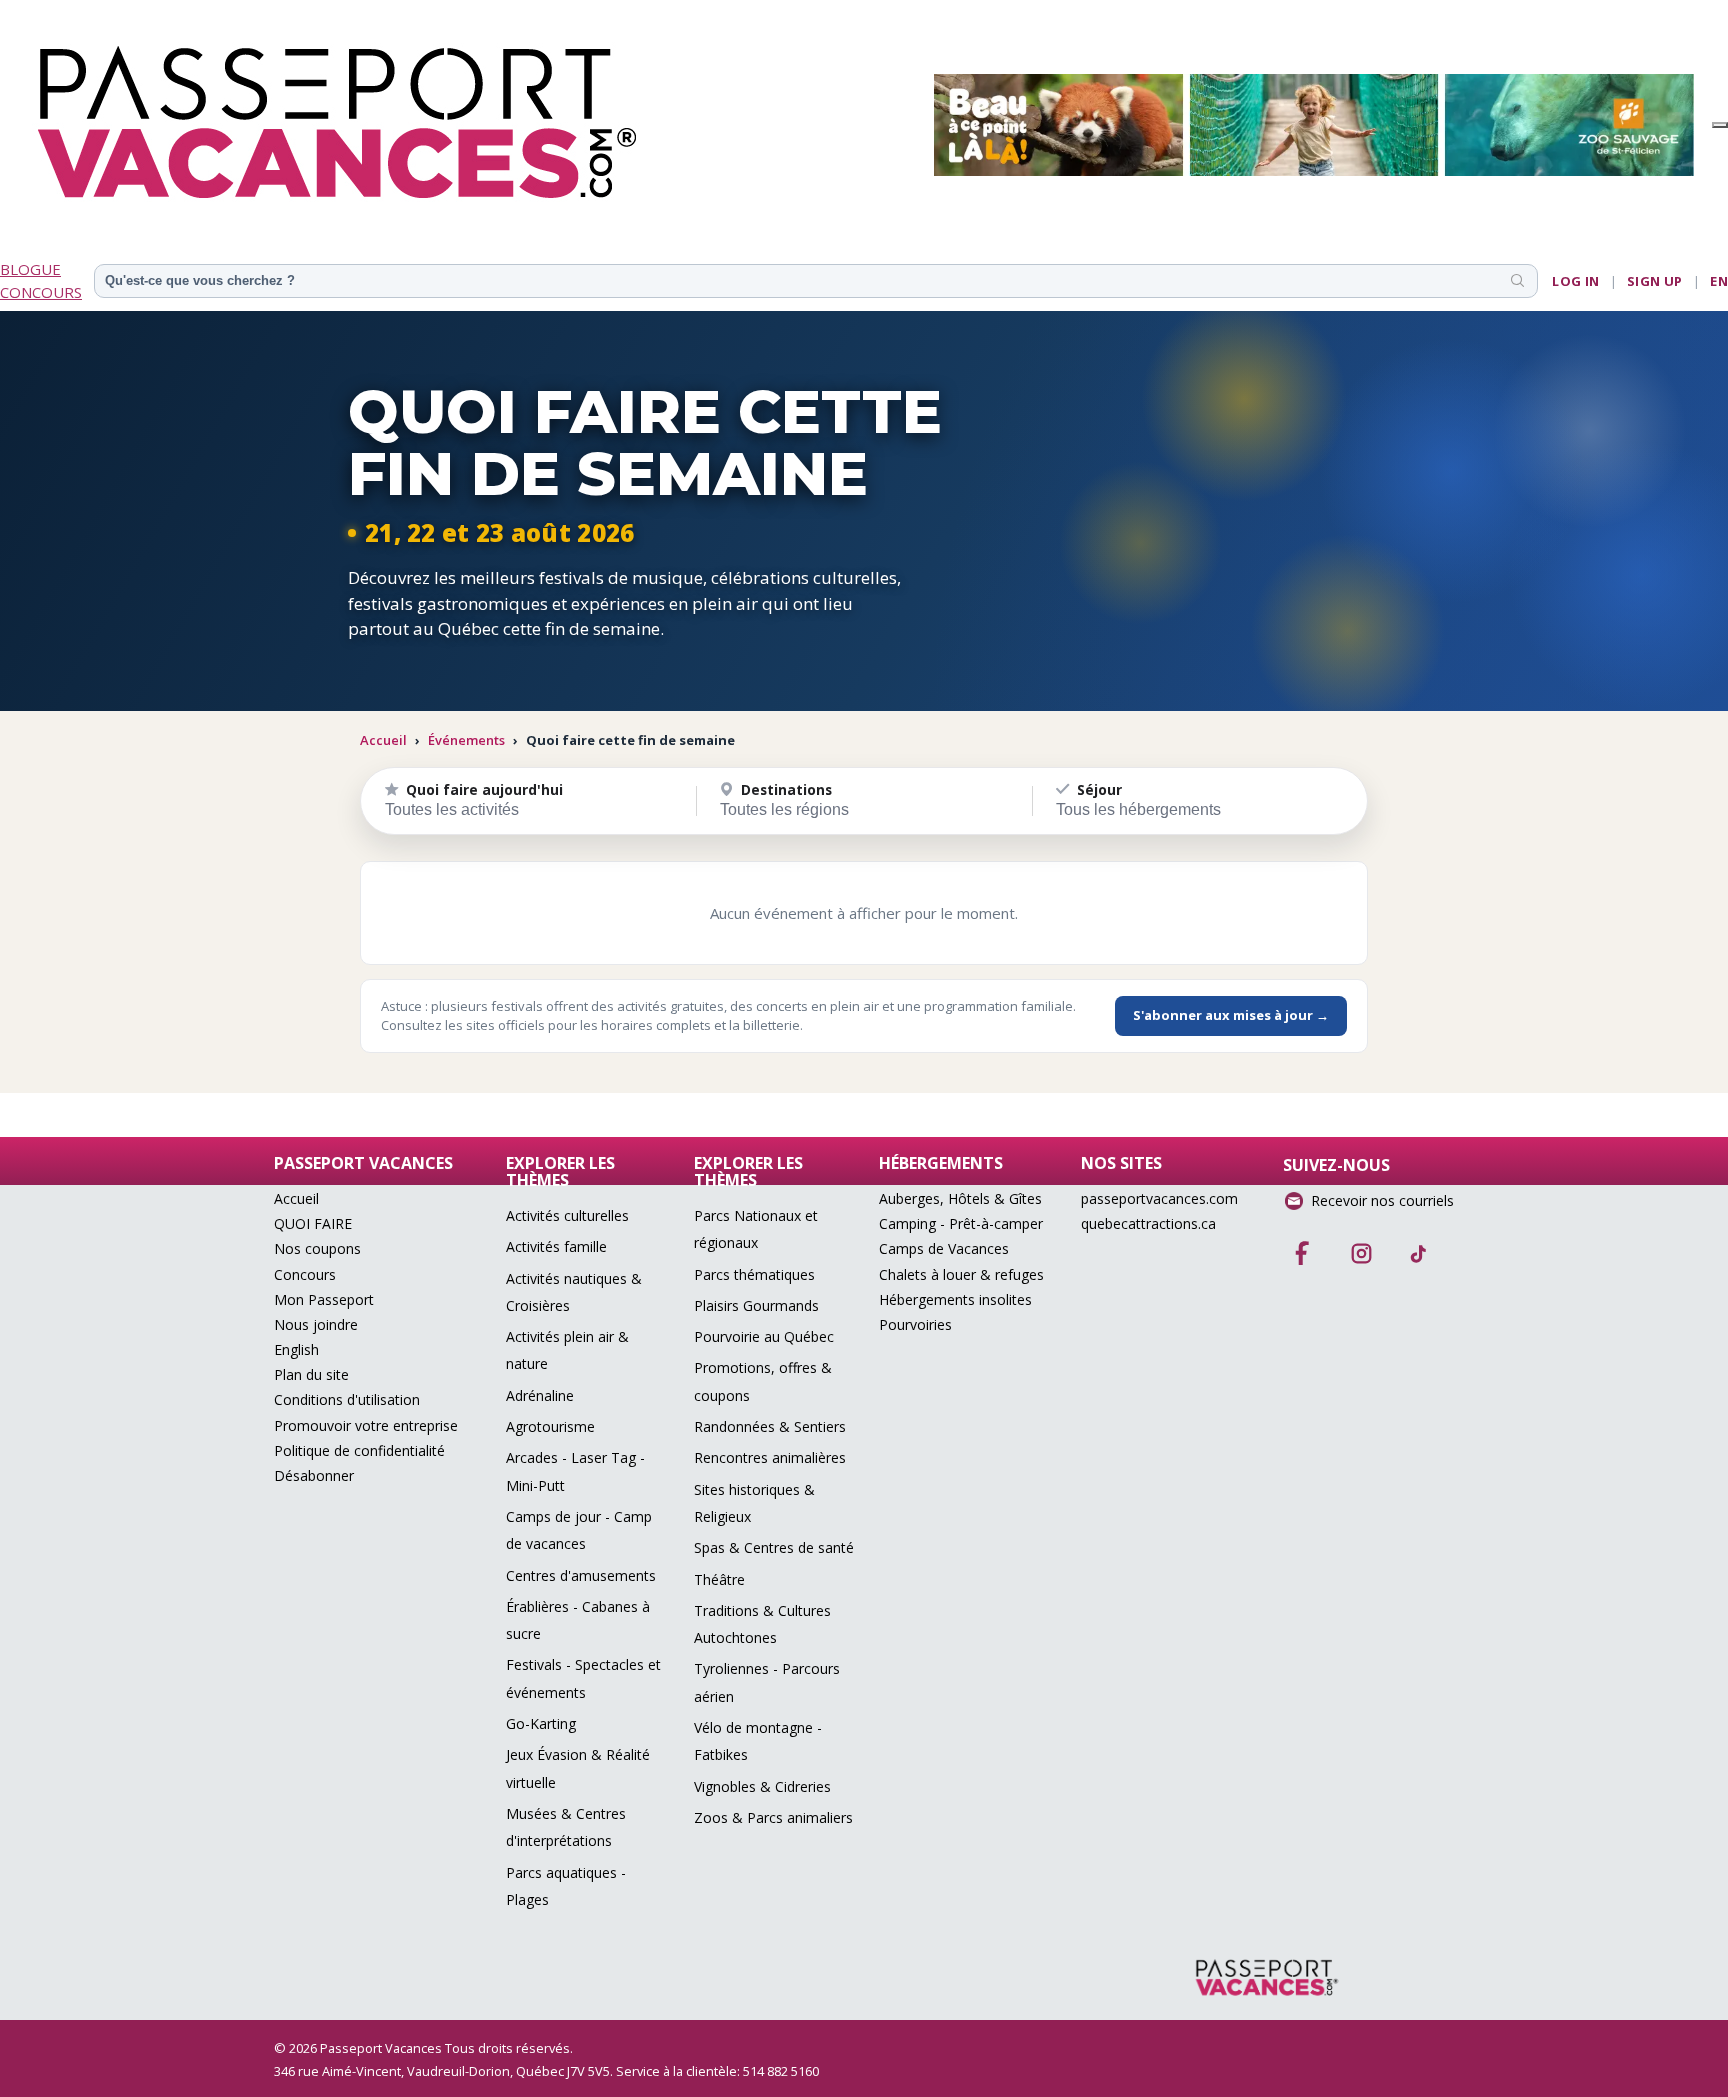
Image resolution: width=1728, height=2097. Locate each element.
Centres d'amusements (581, 1575)
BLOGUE (30, 269)
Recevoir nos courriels (1382, 1200)
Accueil (383, 740)
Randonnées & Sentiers (770, 1426)
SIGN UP (1655, 281)
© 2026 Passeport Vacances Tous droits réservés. (423, 2048)
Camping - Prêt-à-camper (961, 1223)
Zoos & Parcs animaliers (773, 1817)
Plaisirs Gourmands (756, 1305)
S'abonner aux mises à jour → (1231, 1015)
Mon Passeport (324, 1299)
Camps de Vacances (944, 1248)
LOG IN (1575, 281)
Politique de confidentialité (359, 1450)
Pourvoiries (915, 1324)
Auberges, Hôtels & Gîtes (960, 1198)
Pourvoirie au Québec (764, 1336)
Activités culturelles (567, 1215)
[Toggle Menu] (1720, 125)
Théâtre (719, 1579)
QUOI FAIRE (313, 1223)
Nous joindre (316, 1324)
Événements (466, 740)
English (296, 1349)
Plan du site (311, 1374)
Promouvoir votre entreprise (366, 1425)
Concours (305, 1274)
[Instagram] (1361, 1247)
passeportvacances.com (1159, 1198)
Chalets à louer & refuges (961, 1274)
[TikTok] (1419, 1247)
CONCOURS (41, 292)
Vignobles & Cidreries (762, 1786)
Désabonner (314, 1475)
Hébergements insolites (955, 1299)
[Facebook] (1303, 1247)
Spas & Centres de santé (774, 1547)
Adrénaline (540, 1395)
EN (1719, 281)
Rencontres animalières (770, 1457)
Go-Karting (541, 1723)
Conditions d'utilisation (347, 1399)
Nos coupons (317, 1248)
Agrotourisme (550, 1426)
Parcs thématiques (754, 1274)
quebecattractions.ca (1148, 1223)
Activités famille (556, 1246)
